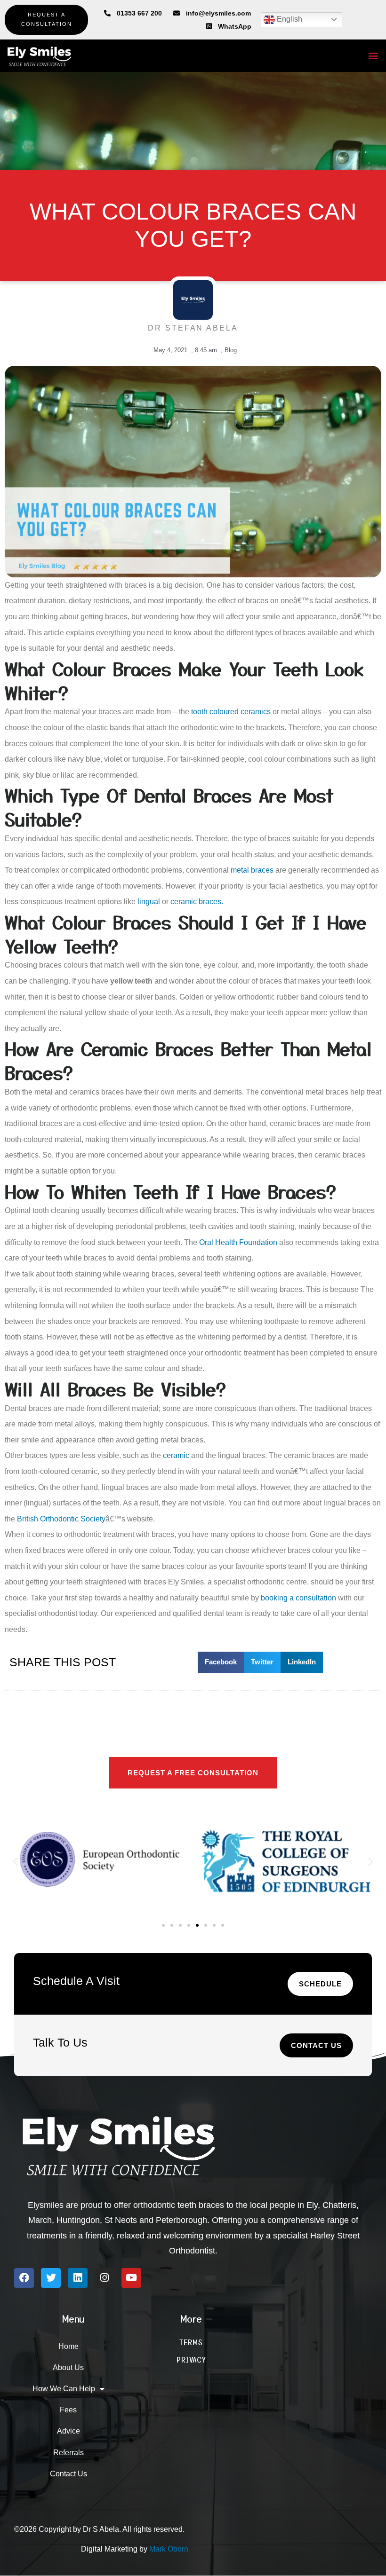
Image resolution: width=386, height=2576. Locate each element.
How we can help (64, 2389)
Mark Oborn (169, 2549)
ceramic (176, 1455)
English (289, 19)
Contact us (68, 2474)
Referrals (68, 2453)
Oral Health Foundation (238, 1242)
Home (68, 2346)
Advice (68, 2431)
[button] (374, 56)
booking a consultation (298, 1598)
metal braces (252, 870)
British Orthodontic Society (61, 1519)
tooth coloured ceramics (231, 712)
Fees (68, 2410)
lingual (149, 902)
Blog (231, 350)
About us (68, 2367)
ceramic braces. (197, 902)
